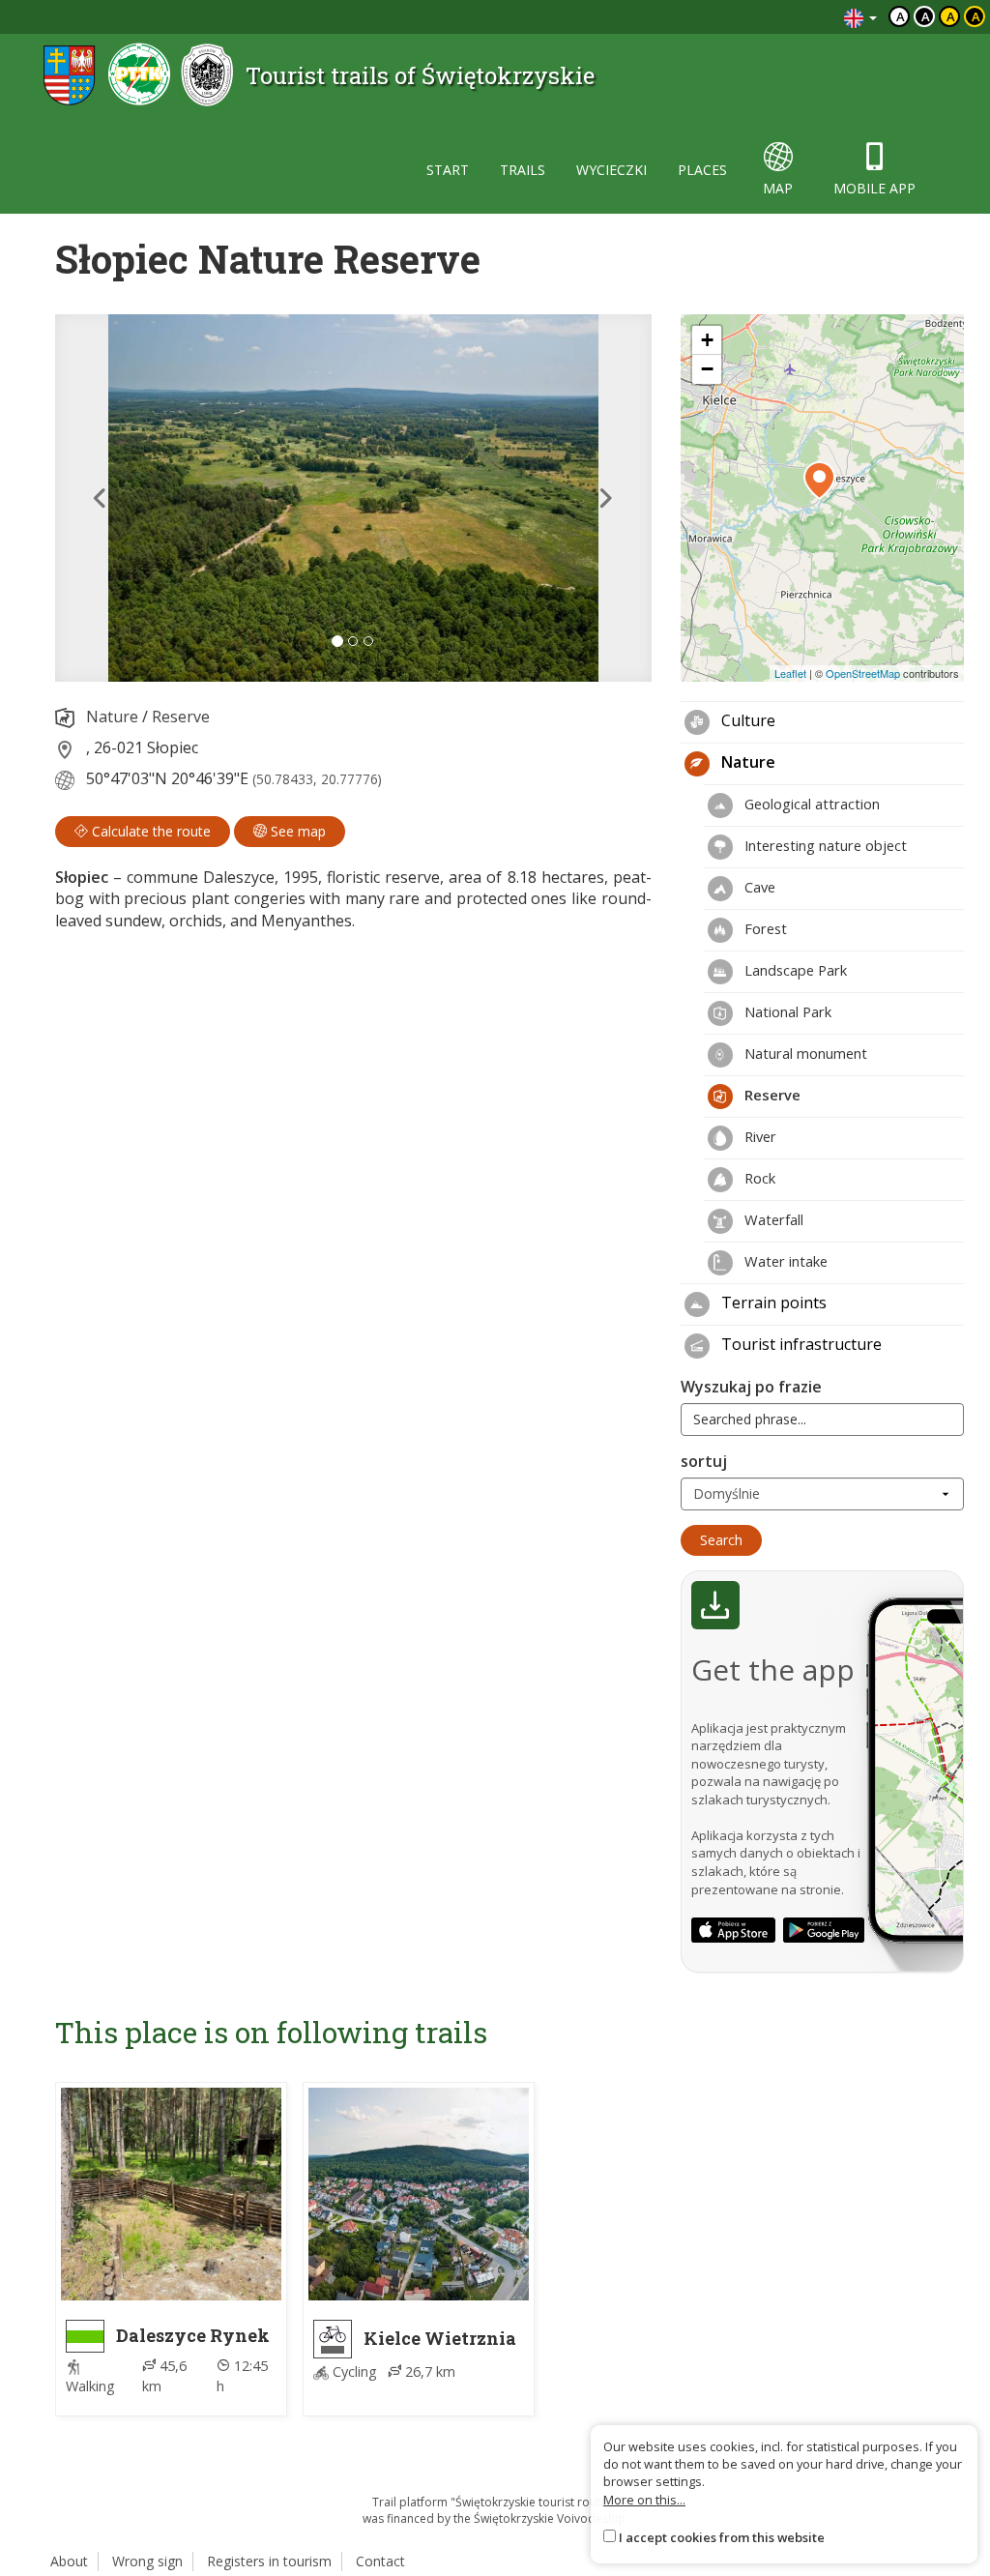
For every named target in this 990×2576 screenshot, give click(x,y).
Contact (380, 2561)
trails (523, 170)
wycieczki (611, 170)
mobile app (874, 188)
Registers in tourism (269, 2561)
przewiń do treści (777, 17)
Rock (758, 1178)
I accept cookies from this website (722, 2537)
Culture (746, 720)
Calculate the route (149, 831)
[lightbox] (353, 498)
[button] (100, 498)
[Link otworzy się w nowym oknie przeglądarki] (734, 1930)
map (778, 188)
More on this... (644, 2500)
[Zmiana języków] (860, 17)
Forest (764, 928)
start (448, 170)
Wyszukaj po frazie (751, 1387)
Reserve (181, 717)
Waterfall (772, 1219)
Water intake (784, 1261)
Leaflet (790, 673)
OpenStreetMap (863, 673)
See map (296, 831)
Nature (112, 717)
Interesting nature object (824, 845)
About (69, 2561)
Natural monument (804, 1053)
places (702, 170)
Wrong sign (147, 2561)
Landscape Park (794, 970)
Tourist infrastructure (800, 1344)
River (758, 1136)
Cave (758, 887)
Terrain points (772, 1303)
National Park (786, 1011)
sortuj (704, 1461)
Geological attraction (810, 804)
